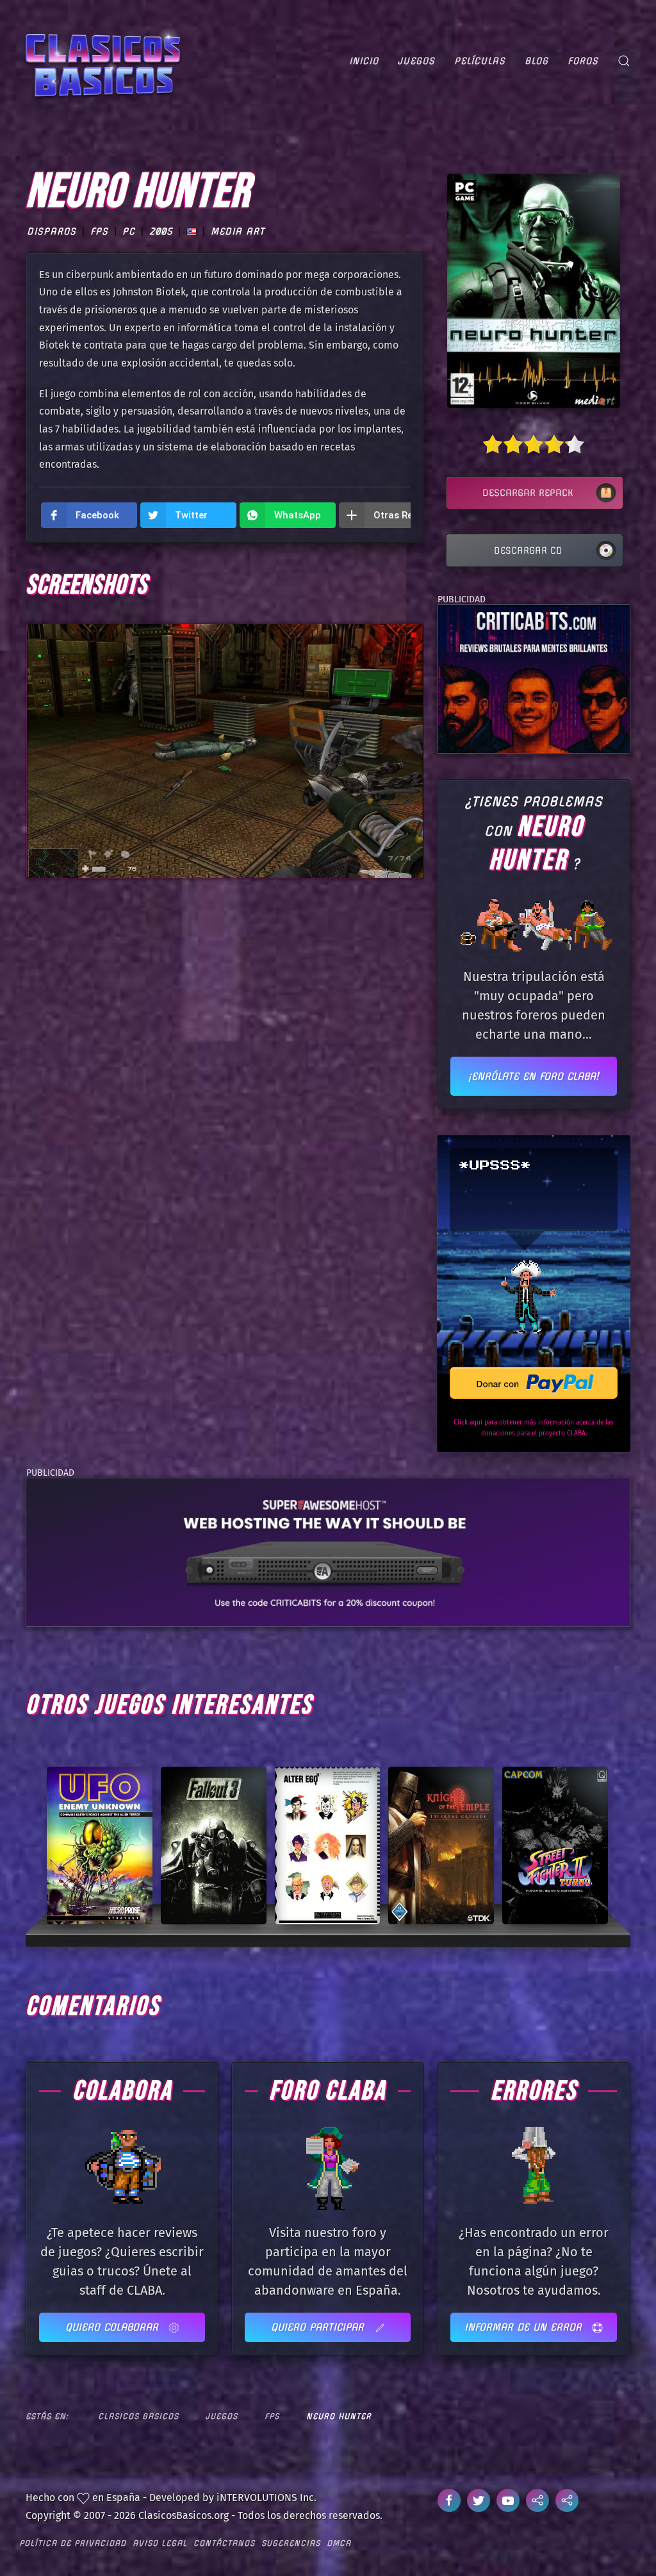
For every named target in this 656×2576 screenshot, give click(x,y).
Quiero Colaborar (114, 2327)
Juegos (416, 61)
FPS (99, 231)
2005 (161, 231)
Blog (537, 61)
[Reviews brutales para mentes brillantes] (533, 678)
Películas (480, 61)
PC (129, 231)
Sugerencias (291, 2543)
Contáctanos (224, 2543)
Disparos (52, 231)
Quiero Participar (319, 2327)
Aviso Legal (160, 2543)
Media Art (238, 231)
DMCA (339, 2543)
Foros (583, 61)
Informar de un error (525, 2327)
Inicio (364, 61)
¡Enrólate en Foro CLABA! (534, 1076)
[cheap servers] (328, 1552)
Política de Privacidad (73, 2543)
